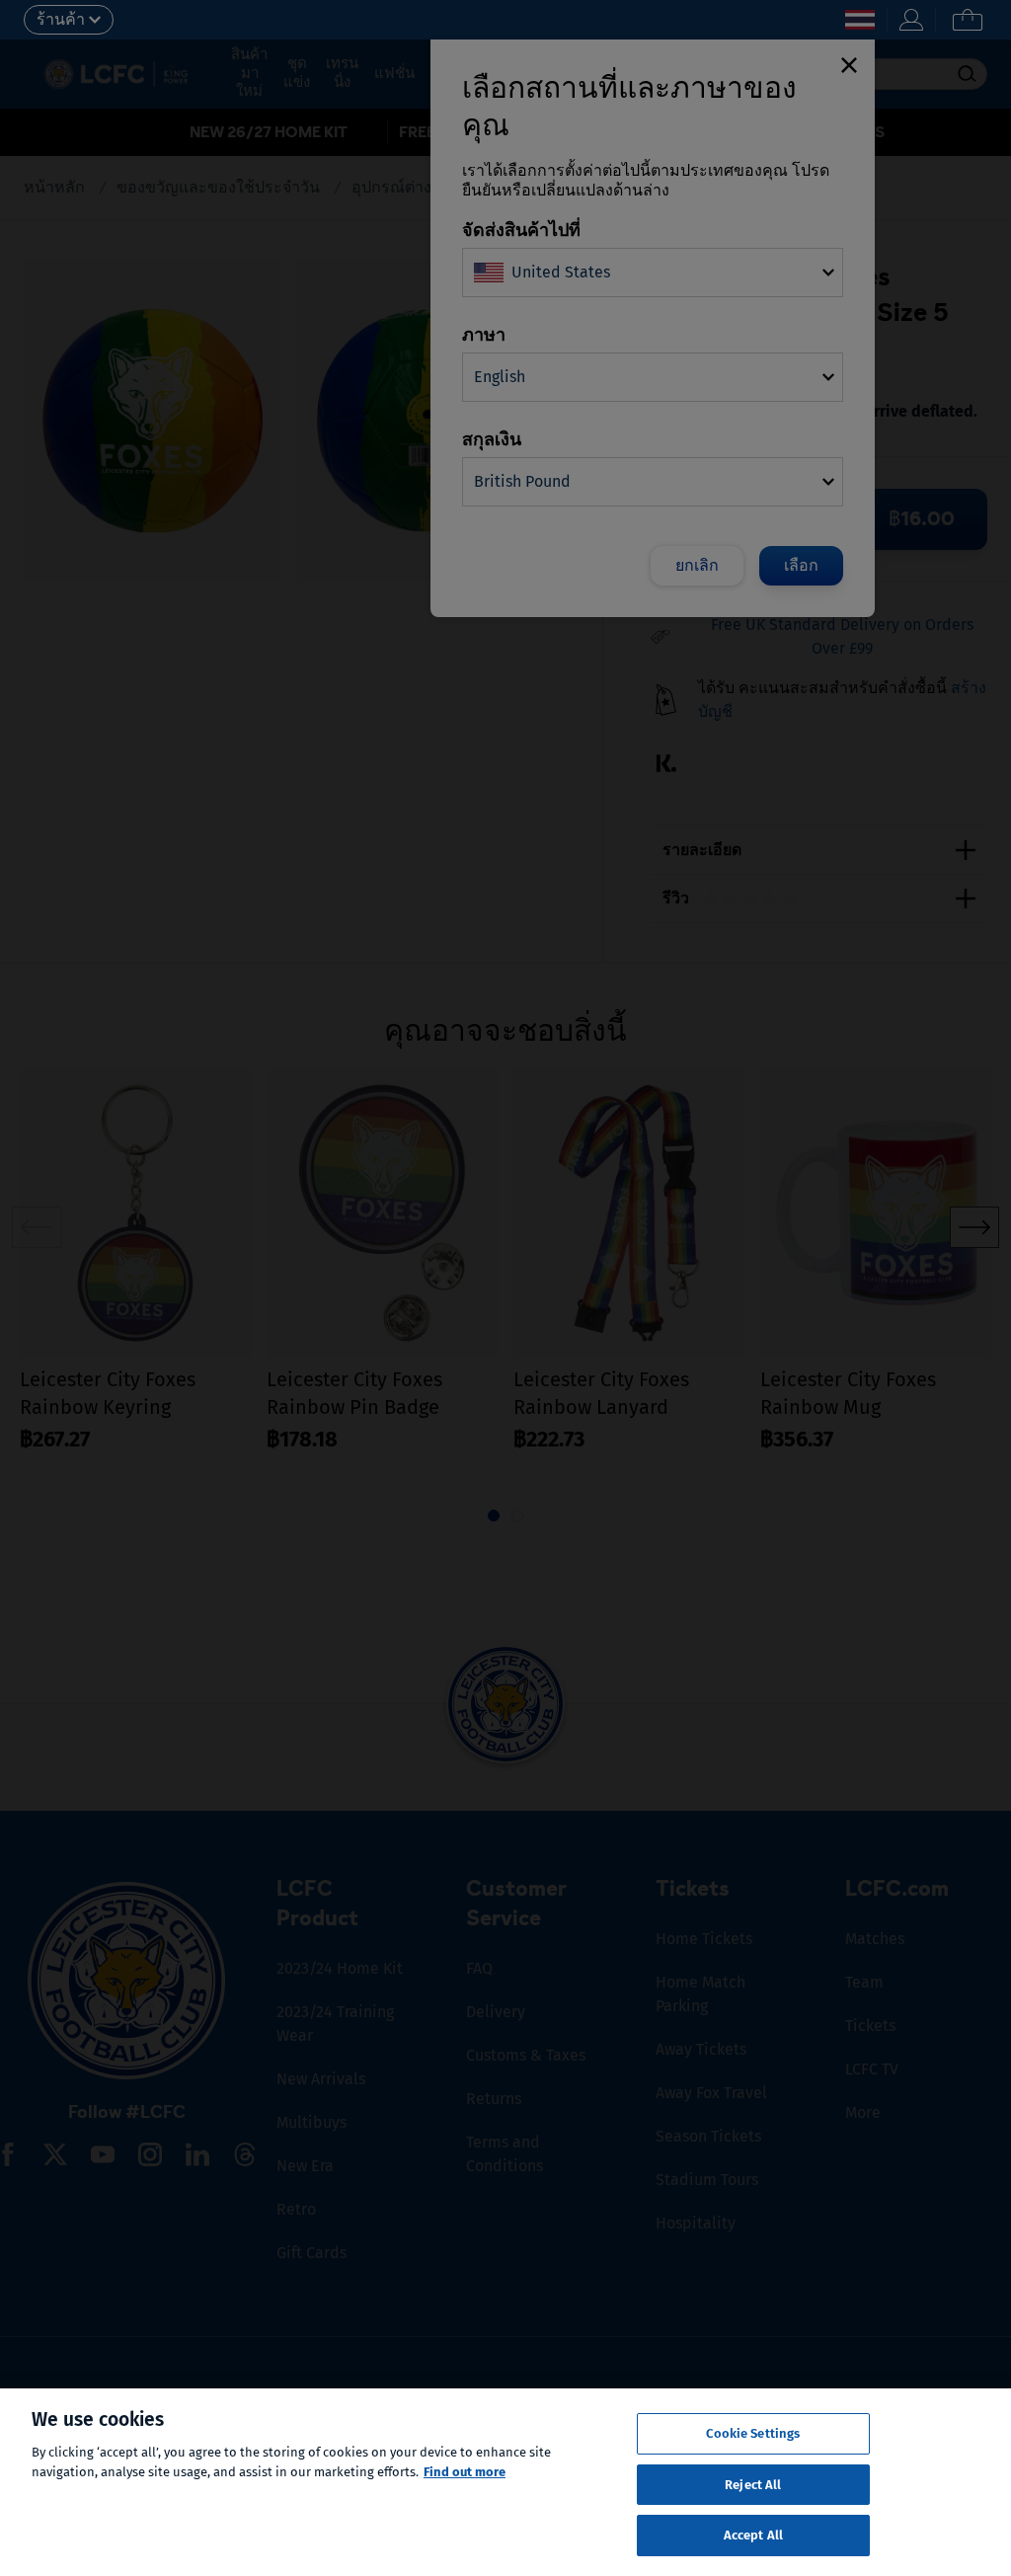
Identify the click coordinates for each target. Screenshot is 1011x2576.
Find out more (465, 2472)
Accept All (753, 2535)
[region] (505, 2482)
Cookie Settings (753, 2433)
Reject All (753, 2485)
